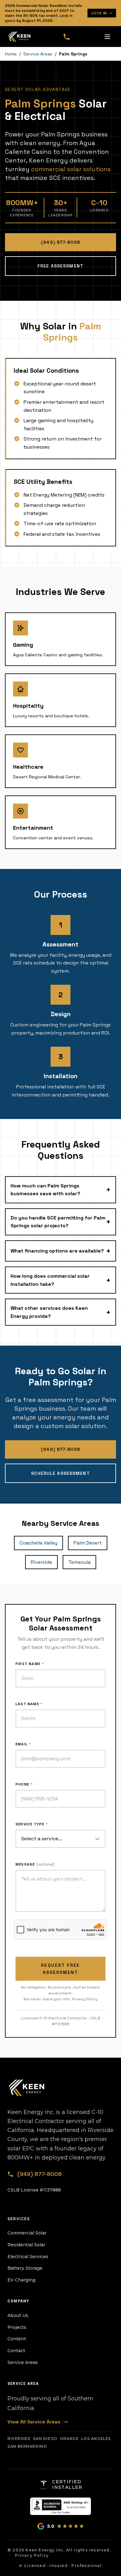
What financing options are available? (60, 1251)
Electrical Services (28, 2257)
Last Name (29, 1704)
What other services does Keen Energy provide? (60, 1312)
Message (35, 1864)
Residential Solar (26, 2245)
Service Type (32, 1824)
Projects (17, 2327)
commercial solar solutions (71, 169)
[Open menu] (107, 37)
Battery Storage (25, 2268)
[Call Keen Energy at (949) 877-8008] (67, 37)
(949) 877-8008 (60, 242)
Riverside (41, 1562)
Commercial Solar (27, 2233)
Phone (24, 1784)
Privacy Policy (85, 1999)
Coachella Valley (38, 1543)
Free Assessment (60, 266)
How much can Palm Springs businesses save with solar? (60, 1190)
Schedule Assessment (60, 1473)
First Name (30, 1664)
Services (19, 2219)
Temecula (79, 1562)
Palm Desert (88, 1543)
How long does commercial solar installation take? (60, 1280)
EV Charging (21, 2280)
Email (23, 1744)
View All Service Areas (34, 2422)
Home (11, 54)
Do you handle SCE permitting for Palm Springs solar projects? (60, 1222)
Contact (16, 2351)
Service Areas (38, 54)
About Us (18, 2315)
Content (17, 2339)
